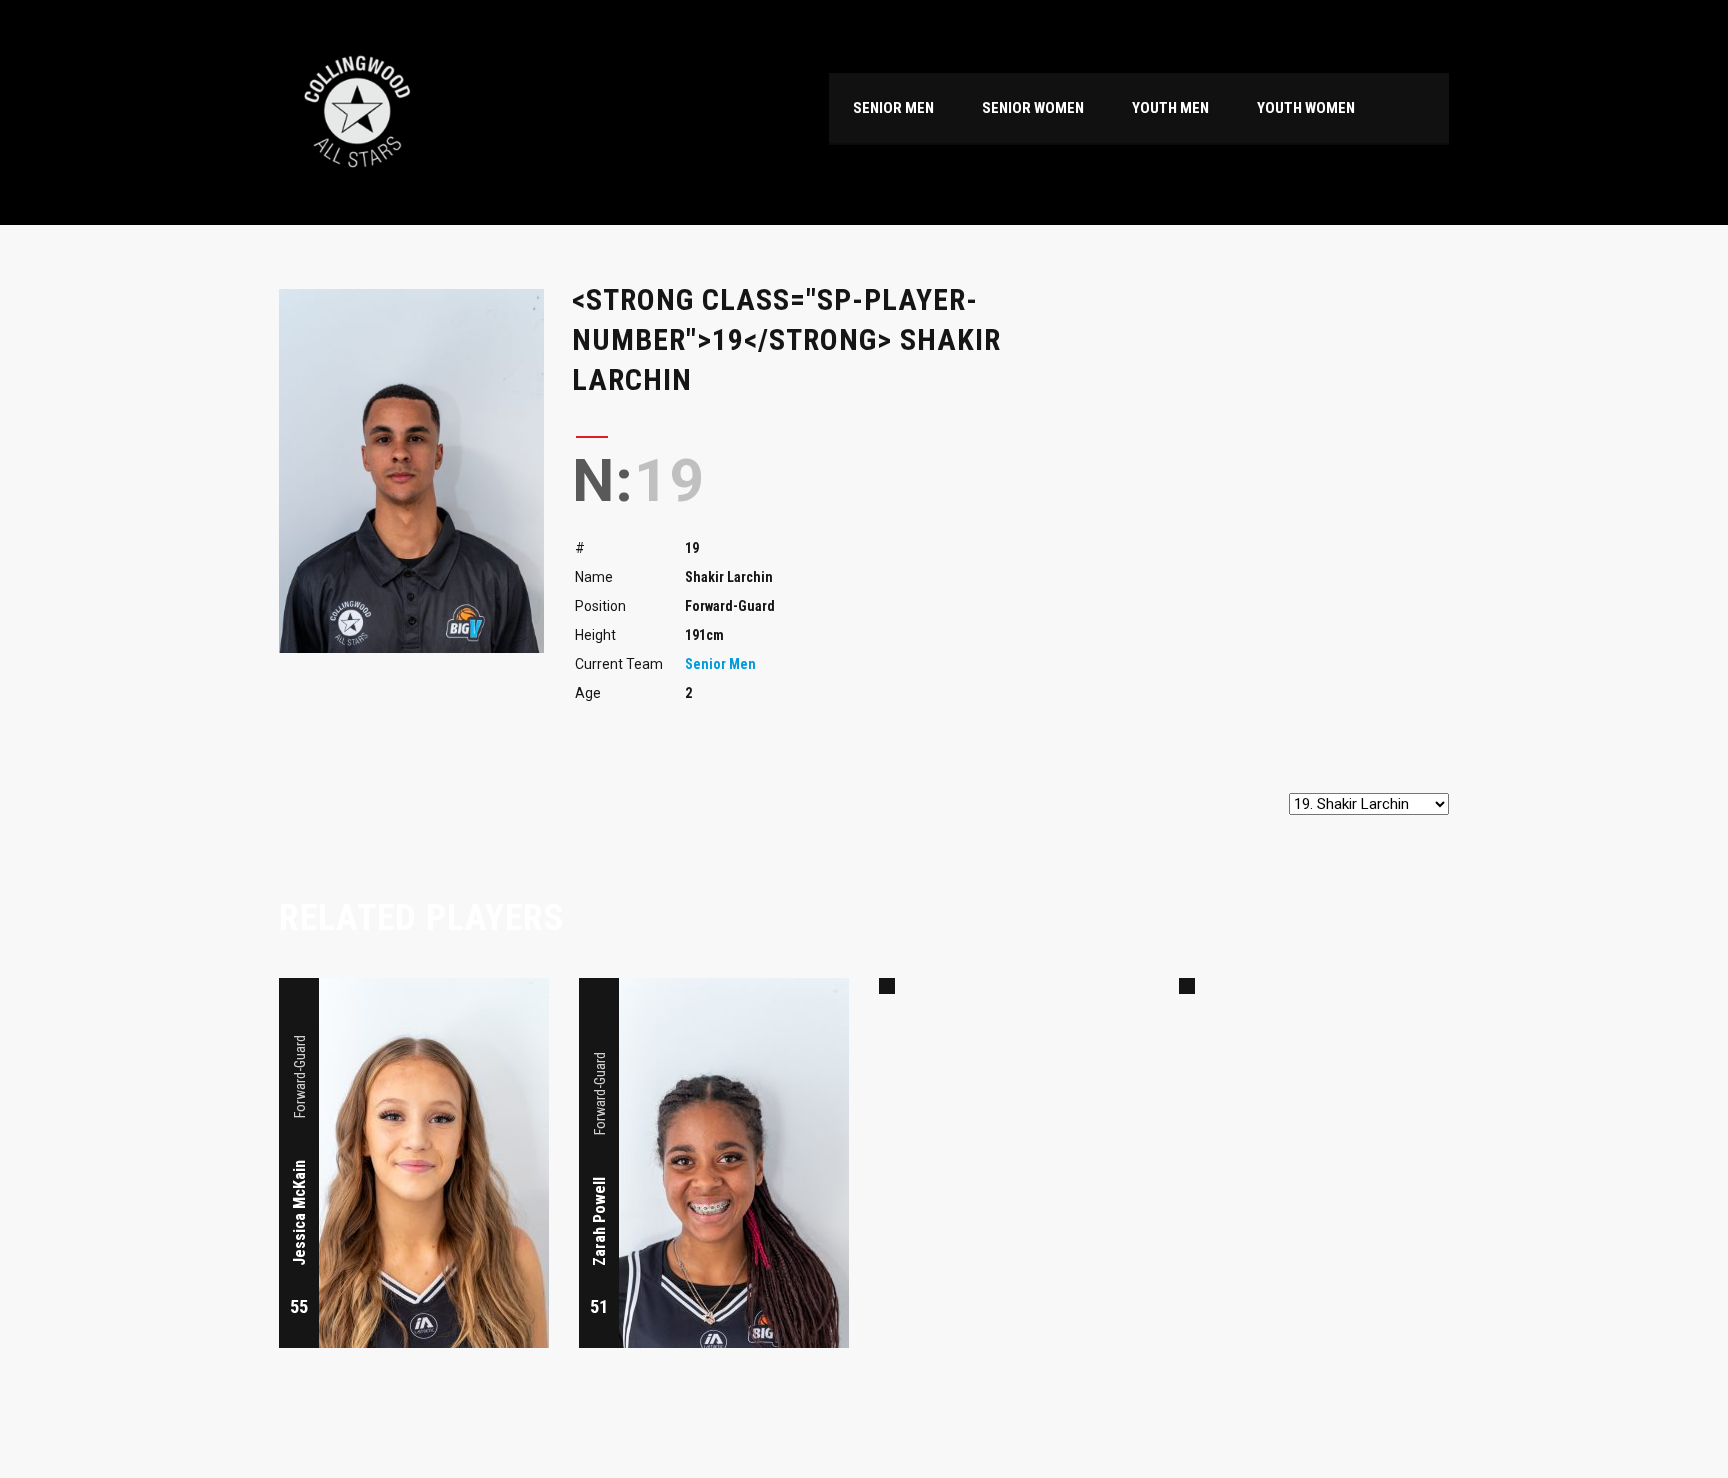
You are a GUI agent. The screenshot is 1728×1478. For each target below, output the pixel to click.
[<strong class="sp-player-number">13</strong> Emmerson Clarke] (887, 986)
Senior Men (720, 664)
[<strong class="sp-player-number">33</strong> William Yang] (1187, 986)
